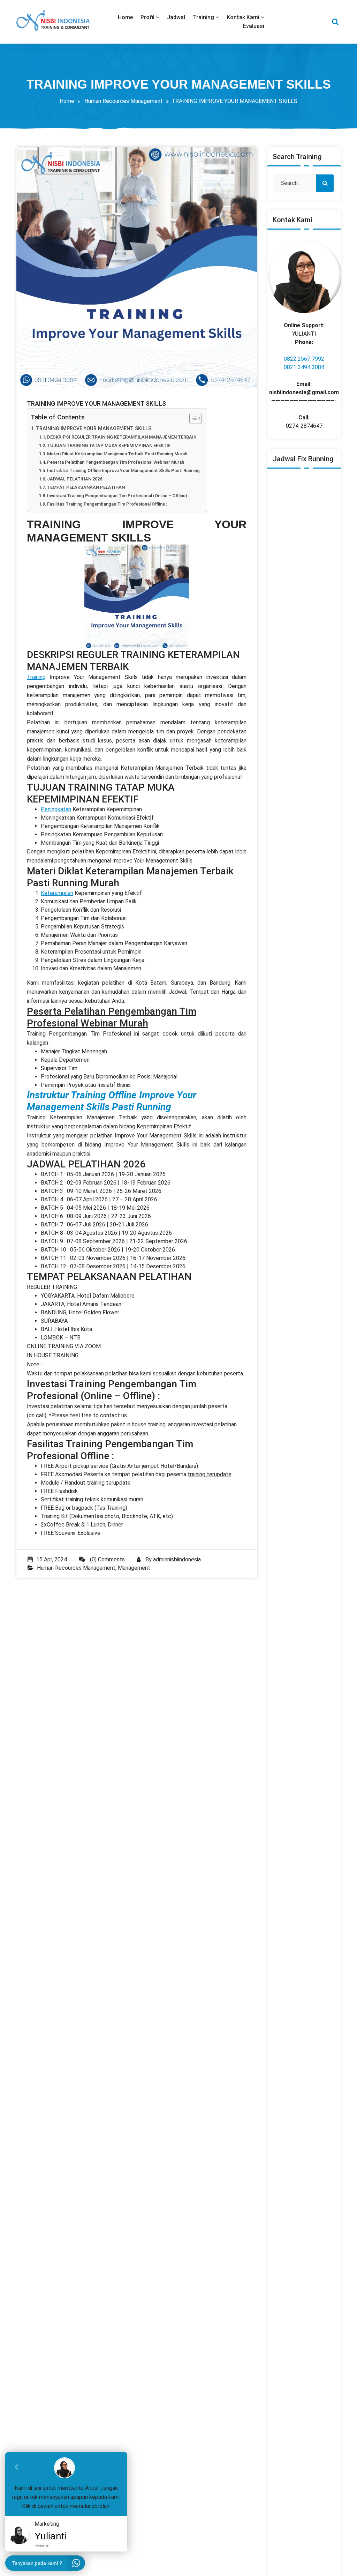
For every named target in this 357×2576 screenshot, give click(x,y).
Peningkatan (56, 809)
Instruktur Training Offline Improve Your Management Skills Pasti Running (123, 471)
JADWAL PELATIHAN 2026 (75, 479)
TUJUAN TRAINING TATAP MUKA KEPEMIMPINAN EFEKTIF (109, 445)
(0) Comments (107, 1559)
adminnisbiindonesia (177, 1559)
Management (134, 1568)
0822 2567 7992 (304, 359)
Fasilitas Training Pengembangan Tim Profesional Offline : (107, 504)
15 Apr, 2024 (52, 1559)
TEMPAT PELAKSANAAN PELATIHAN (86, 487)
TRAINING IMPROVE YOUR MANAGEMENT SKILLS (94, 429)
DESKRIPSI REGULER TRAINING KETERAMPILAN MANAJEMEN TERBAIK (122, 437)
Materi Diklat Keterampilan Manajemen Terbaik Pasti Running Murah (117, 454)
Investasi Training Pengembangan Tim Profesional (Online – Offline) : (118, 496)
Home (67, 101)
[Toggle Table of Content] (192, 418)
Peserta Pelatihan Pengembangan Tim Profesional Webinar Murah (116, 462)
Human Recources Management (124, 101)
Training (36, 677)
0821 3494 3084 (304, 367)
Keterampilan (57, 893)
